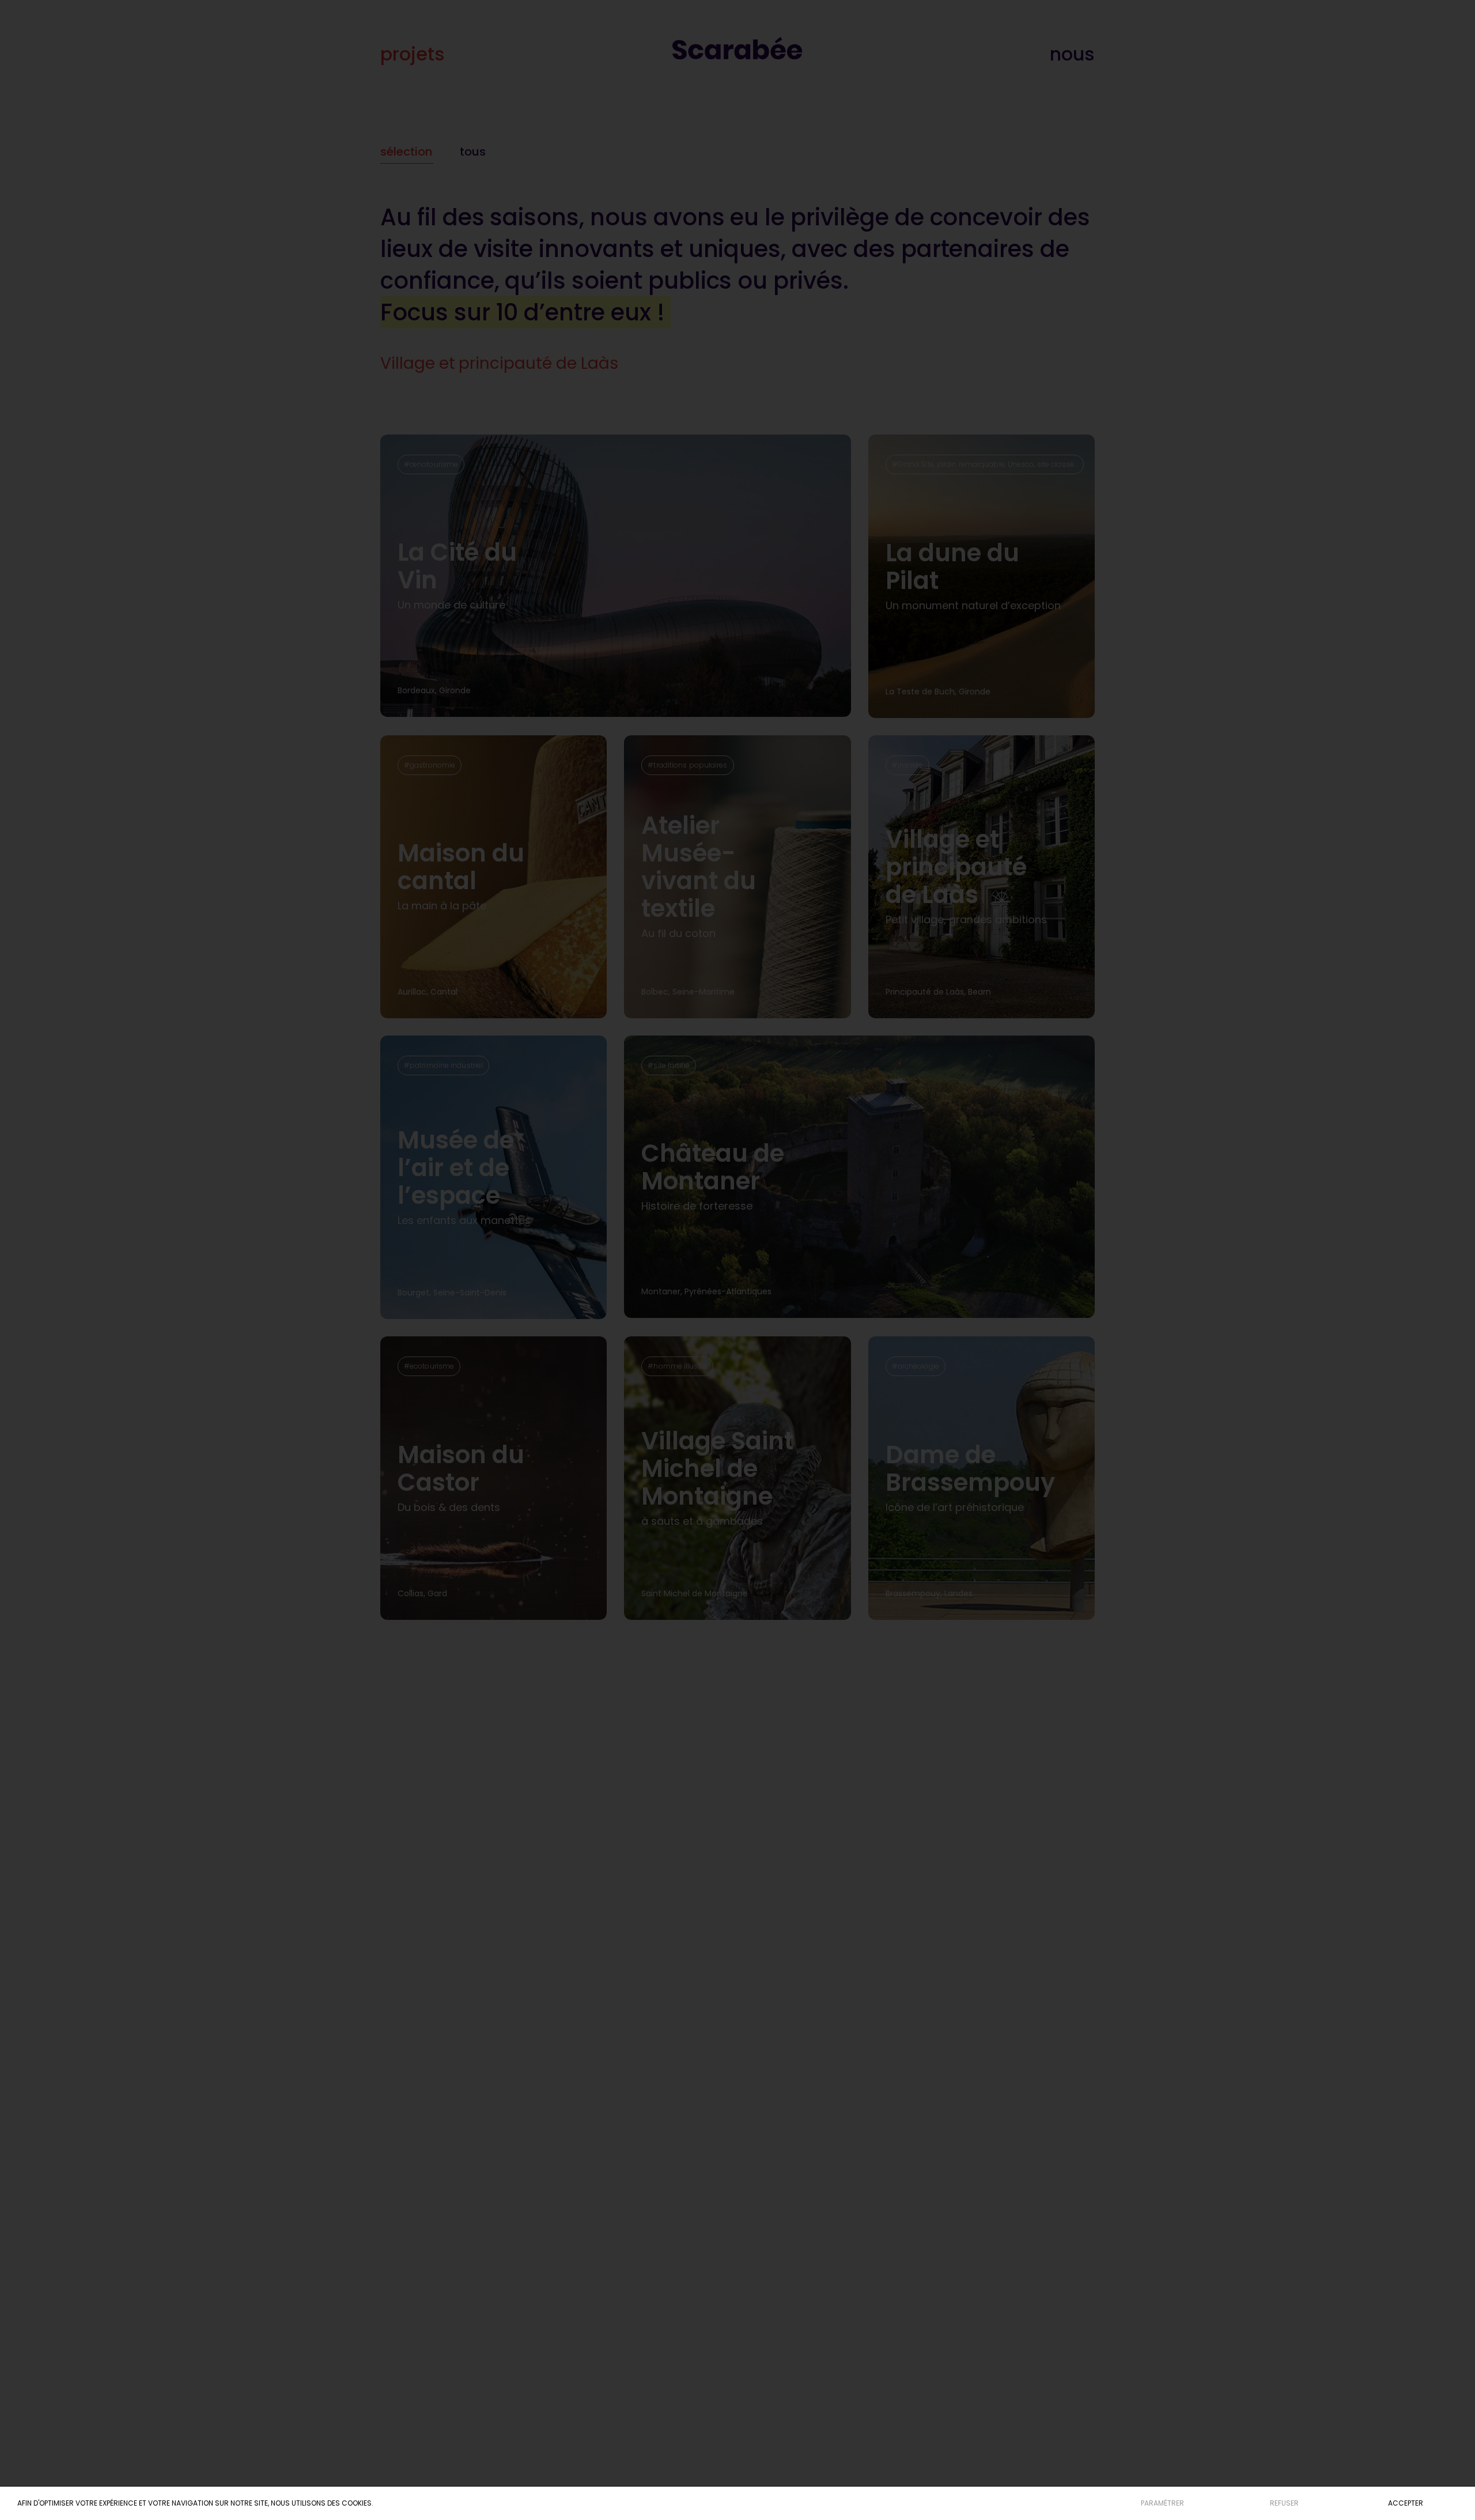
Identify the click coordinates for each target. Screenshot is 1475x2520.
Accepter (1406, 2503)
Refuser (1284, 2503)
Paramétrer (1162, 2503)
